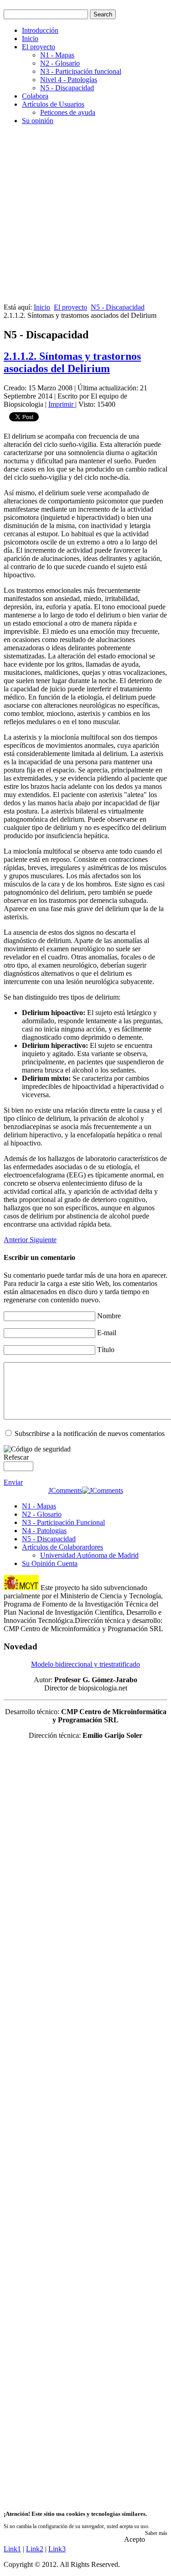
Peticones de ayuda (68, 112)
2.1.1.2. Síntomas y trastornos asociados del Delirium (72, 362)
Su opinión (38, 121)
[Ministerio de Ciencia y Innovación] (21, 1588)
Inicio (30, 39)
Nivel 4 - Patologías (69, 80)
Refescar (16, 1457)
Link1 (12, 2549)
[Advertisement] (85, 218)
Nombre (109, 1316)
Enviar (13, 1482)
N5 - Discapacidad (67, 88)
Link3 (57, 2549)
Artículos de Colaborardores (62, 1547)
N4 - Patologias (44, 1531)
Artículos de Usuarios (53, 104)
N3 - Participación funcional (81, 71)
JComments (65, 1490)
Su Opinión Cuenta (50, 1563)
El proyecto (39, 47)
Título (106, 1350)
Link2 (35, 2549)
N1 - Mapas (57, 55)
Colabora (35, 96)
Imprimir (62, 404)
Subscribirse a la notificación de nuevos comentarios (90, 1433)
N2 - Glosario (60, 63)
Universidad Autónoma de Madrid (89, 1555)
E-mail (107, 1333)
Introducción (40, 30)
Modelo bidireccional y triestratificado (85, 1664)
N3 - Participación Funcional (63, 1522)
